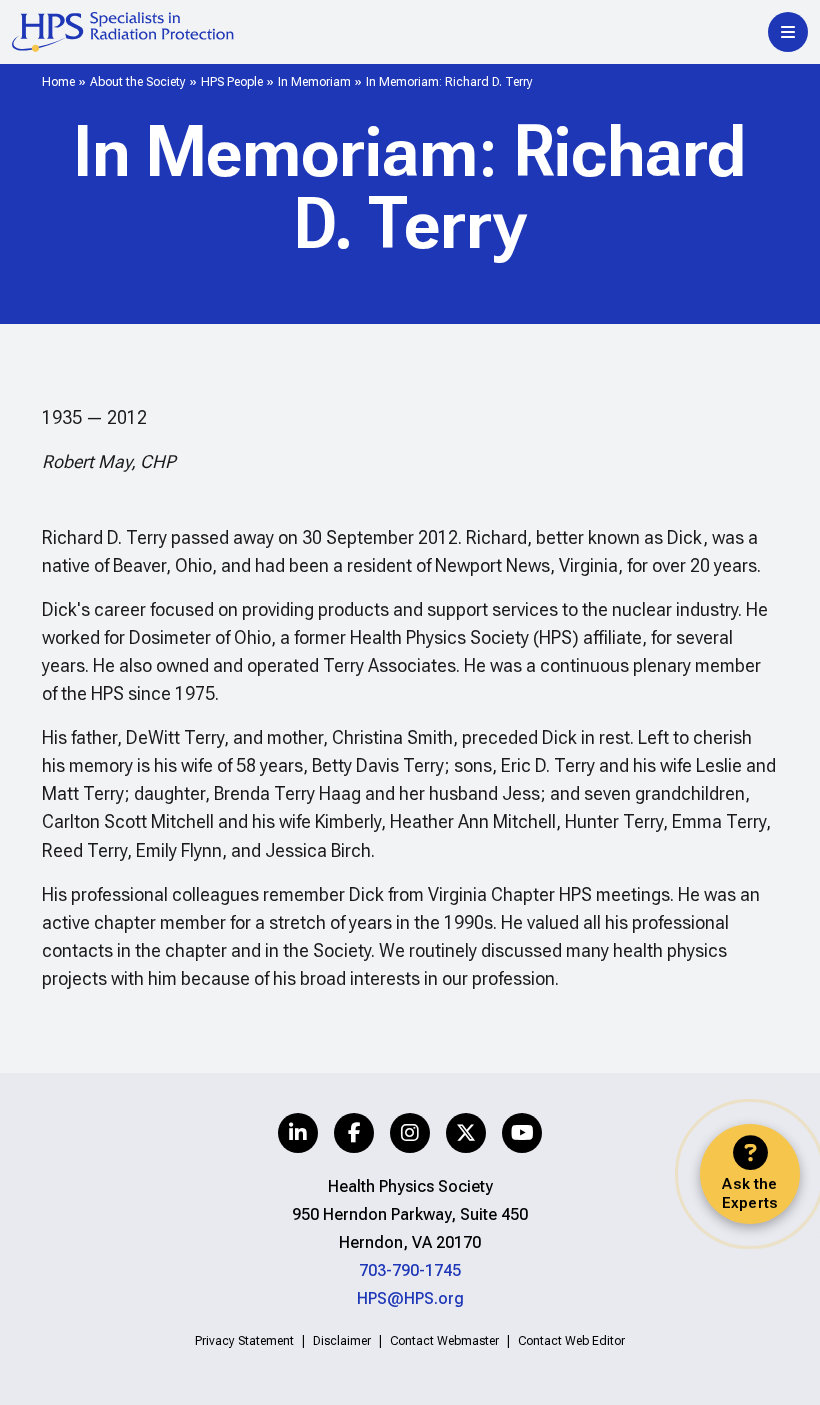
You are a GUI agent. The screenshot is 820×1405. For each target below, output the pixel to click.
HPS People (232, 82)
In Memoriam (314, 82)
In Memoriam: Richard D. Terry (449, 82)
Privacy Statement (244, 1341)
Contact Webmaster (444, 1341)
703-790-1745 (410, 1270)
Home (58, 82)
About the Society (138, 82)
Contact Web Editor (571, 1341)
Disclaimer (342, 1341)
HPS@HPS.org (410, 1298)
